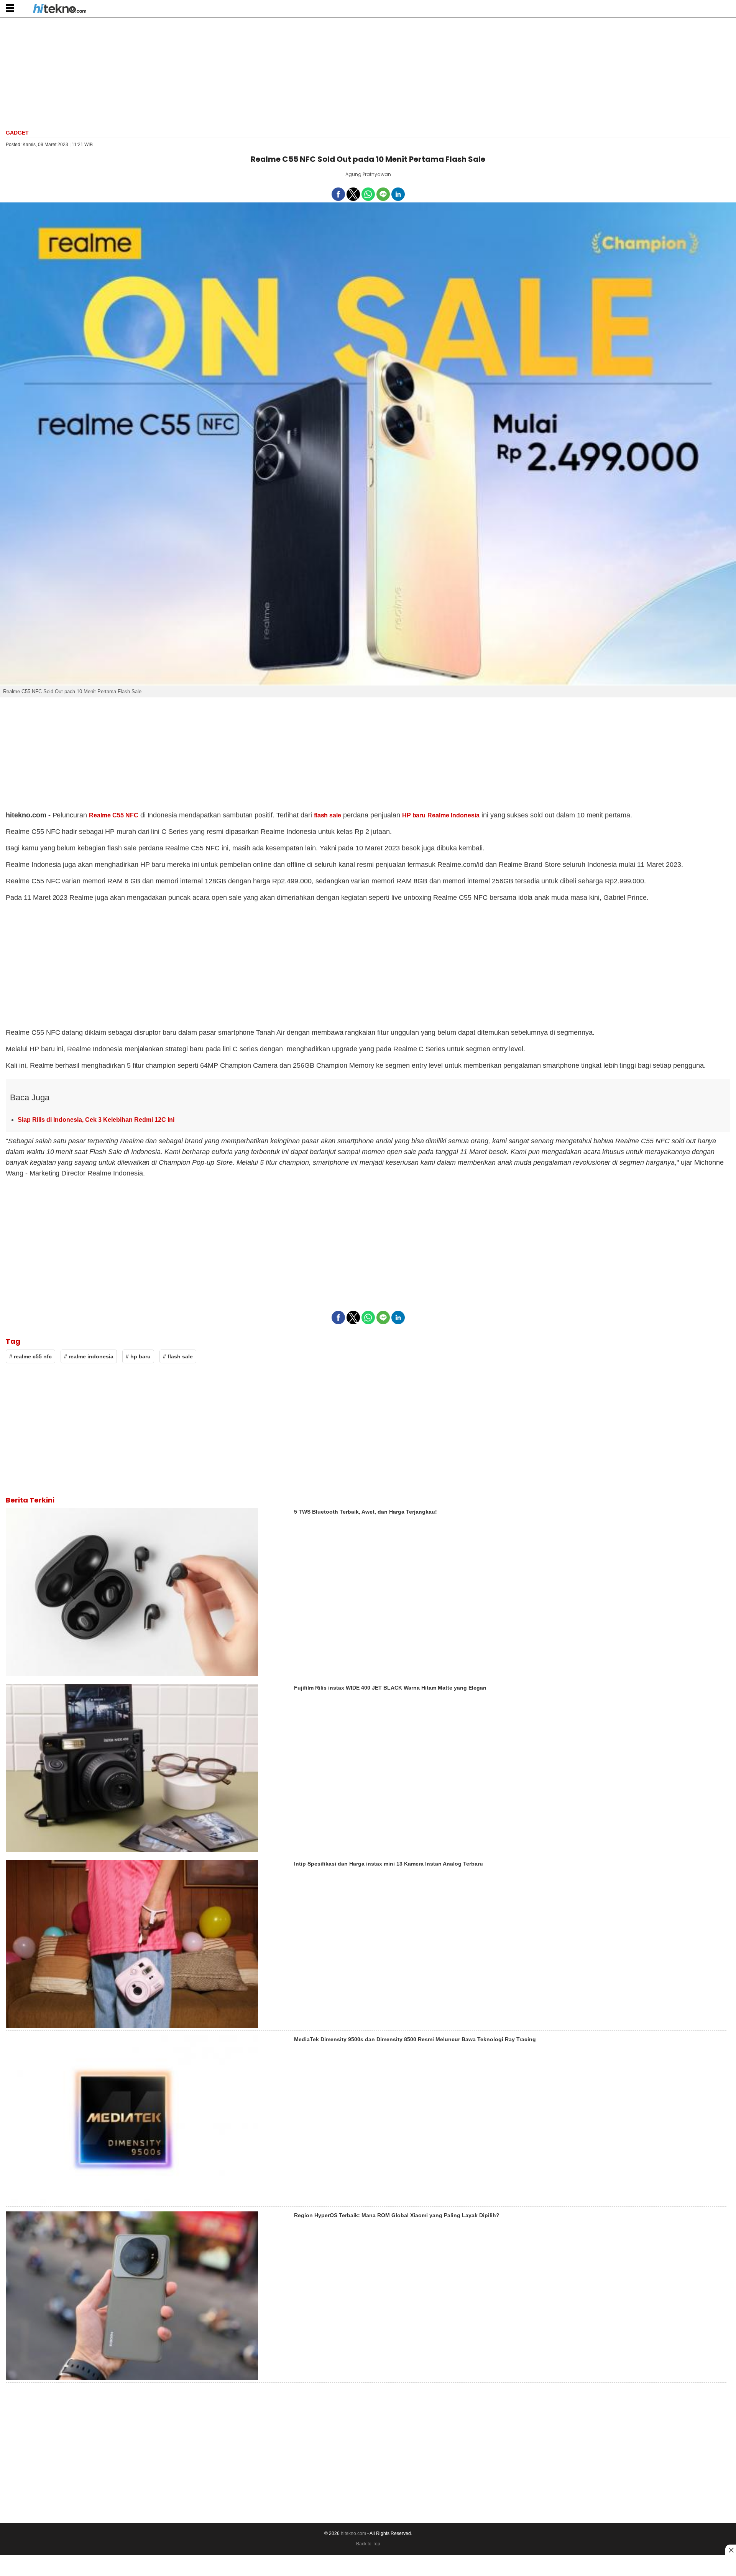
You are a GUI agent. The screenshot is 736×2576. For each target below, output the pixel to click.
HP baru (414, 815)
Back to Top (368, 2544)
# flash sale (178, 1356)
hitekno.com (353, 2533)
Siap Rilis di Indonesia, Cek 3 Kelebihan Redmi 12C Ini (96, 1120)
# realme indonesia (89, 1356)
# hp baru (138, 1356)
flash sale (328, 815)
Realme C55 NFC (114, 815)
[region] (368, 72)
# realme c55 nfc (30, 1356)
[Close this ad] (731, 2550)
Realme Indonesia (453, 815)
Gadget (17, 133)
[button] (10, 8)
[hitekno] (60, 9)
